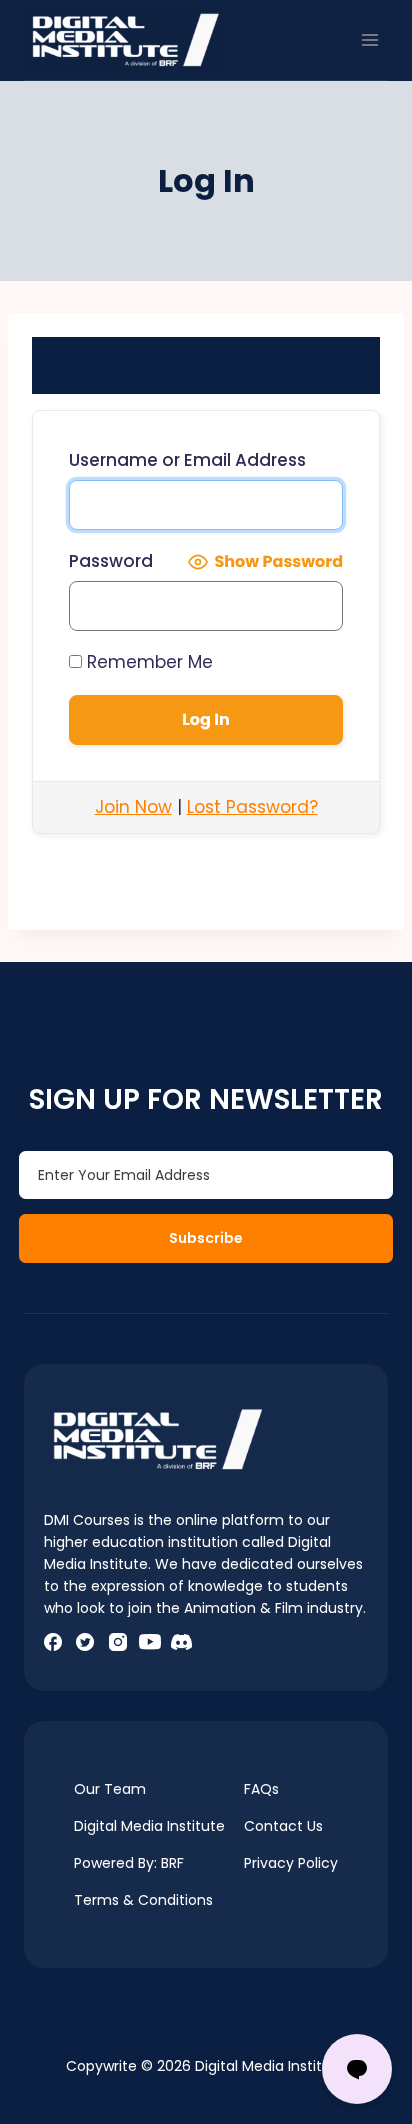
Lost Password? (252, 807)
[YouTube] (149, 1642)
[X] (85, 1642)
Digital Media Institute (149, 1826)
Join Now (133, 807)
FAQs (261, 1789)
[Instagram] (117, 1642)
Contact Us (283, 1826)
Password (111, 561)
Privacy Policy (291, 1863)
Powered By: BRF (129, 1863)
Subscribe (206, 1238)
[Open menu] (369, 39)
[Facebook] (52, 1642)
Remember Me (147, 662)
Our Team (110, 1789)
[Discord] (181, 1642)
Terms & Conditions (143, 1900)
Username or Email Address (187, 460)
